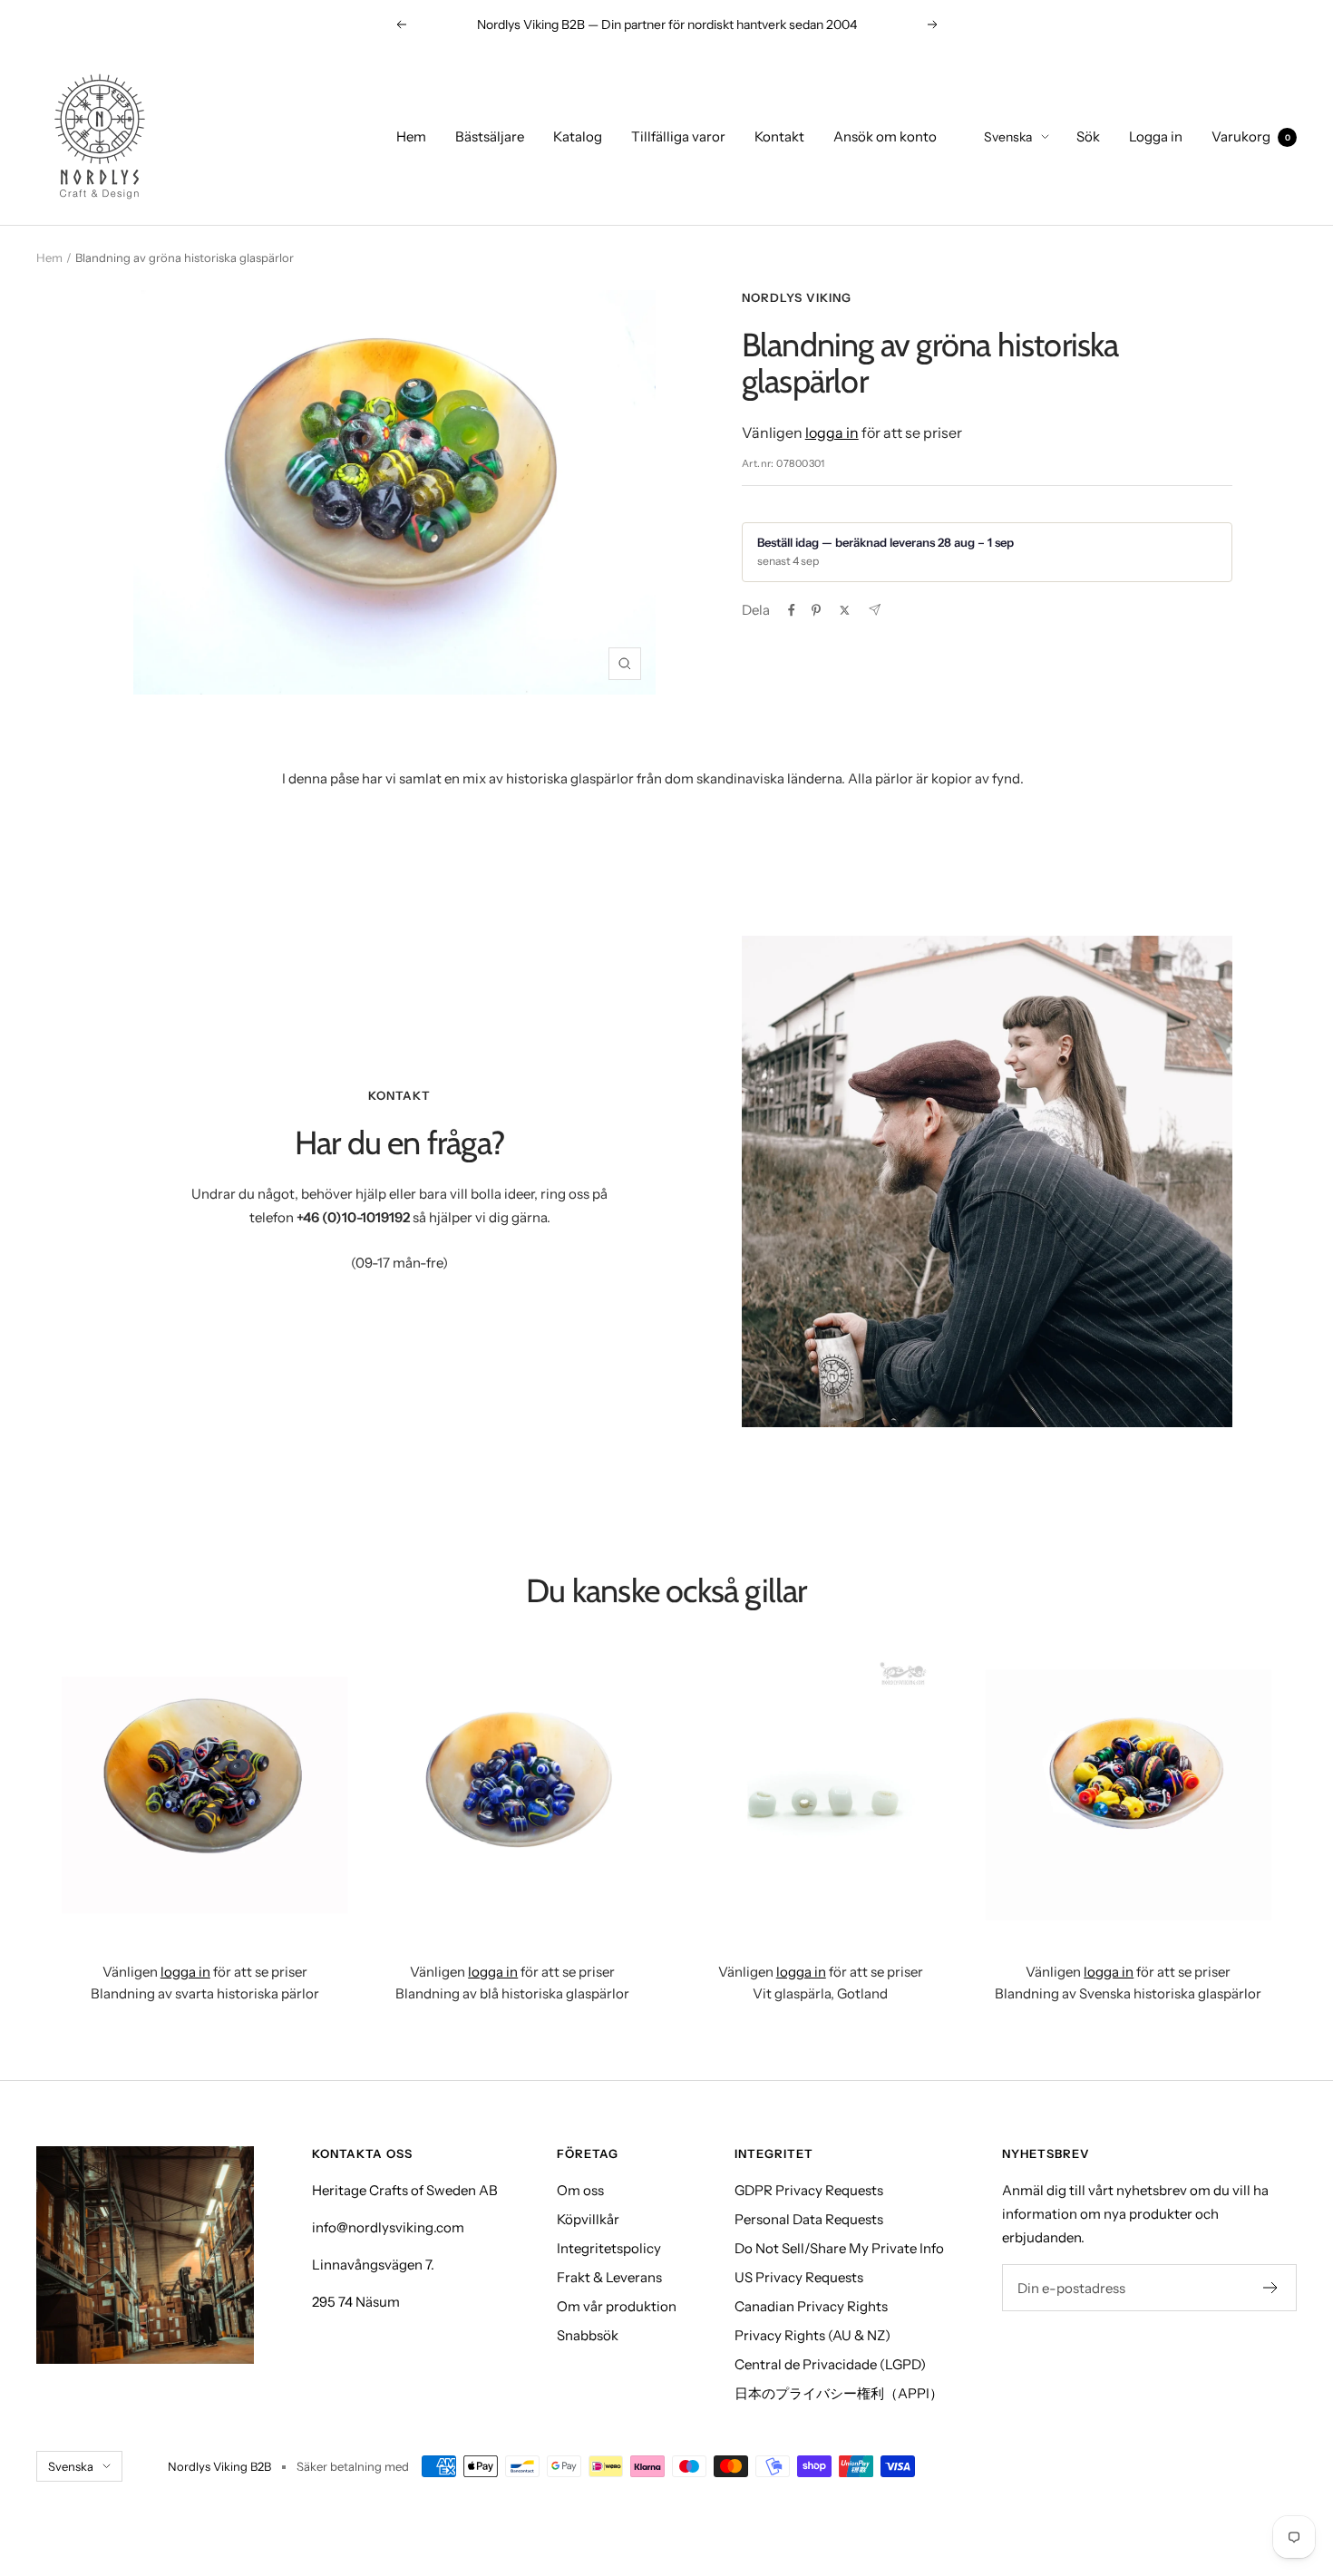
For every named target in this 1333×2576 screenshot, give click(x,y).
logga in (832, 433)
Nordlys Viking (797, 297)
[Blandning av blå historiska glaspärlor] (513, 1795)
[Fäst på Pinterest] (816, 610)
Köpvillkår (588, 2219)
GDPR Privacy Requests (809, 2190)
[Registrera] (1271, 2288)
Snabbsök (588, 2335)
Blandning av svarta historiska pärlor (205, 1993)
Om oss (580, 2190)
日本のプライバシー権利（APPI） (839, 2393)
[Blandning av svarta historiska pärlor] (205, 1795)
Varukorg (1251, 136)
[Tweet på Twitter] (845, 610)
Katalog (578, 136)
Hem (411, 136)
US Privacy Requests (799, 2277)
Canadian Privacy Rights (811, 2306)
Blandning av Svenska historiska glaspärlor (1128, 1993)
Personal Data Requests (809, 2219)
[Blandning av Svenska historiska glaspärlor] (1129, 1795)
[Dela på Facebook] (792, 610)
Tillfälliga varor (678, 136)
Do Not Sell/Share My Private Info (839, 2248)
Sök (1088, 136)
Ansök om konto (885, 136)
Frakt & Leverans (609, 2277)
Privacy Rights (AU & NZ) (812, 2335)
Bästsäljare (490, 136)
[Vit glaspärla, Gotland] (821, 1795)
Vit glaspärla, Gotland (820, 1993)
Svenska (1008, 137)
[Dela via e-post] (875, 610)
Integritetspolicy (609, 2248)
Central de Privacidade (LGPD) (830, 2364)
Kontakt (779, 136)
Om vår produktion (617, 2306)
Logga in (1156, 136)
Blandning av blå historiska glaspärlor (512, 1993)
